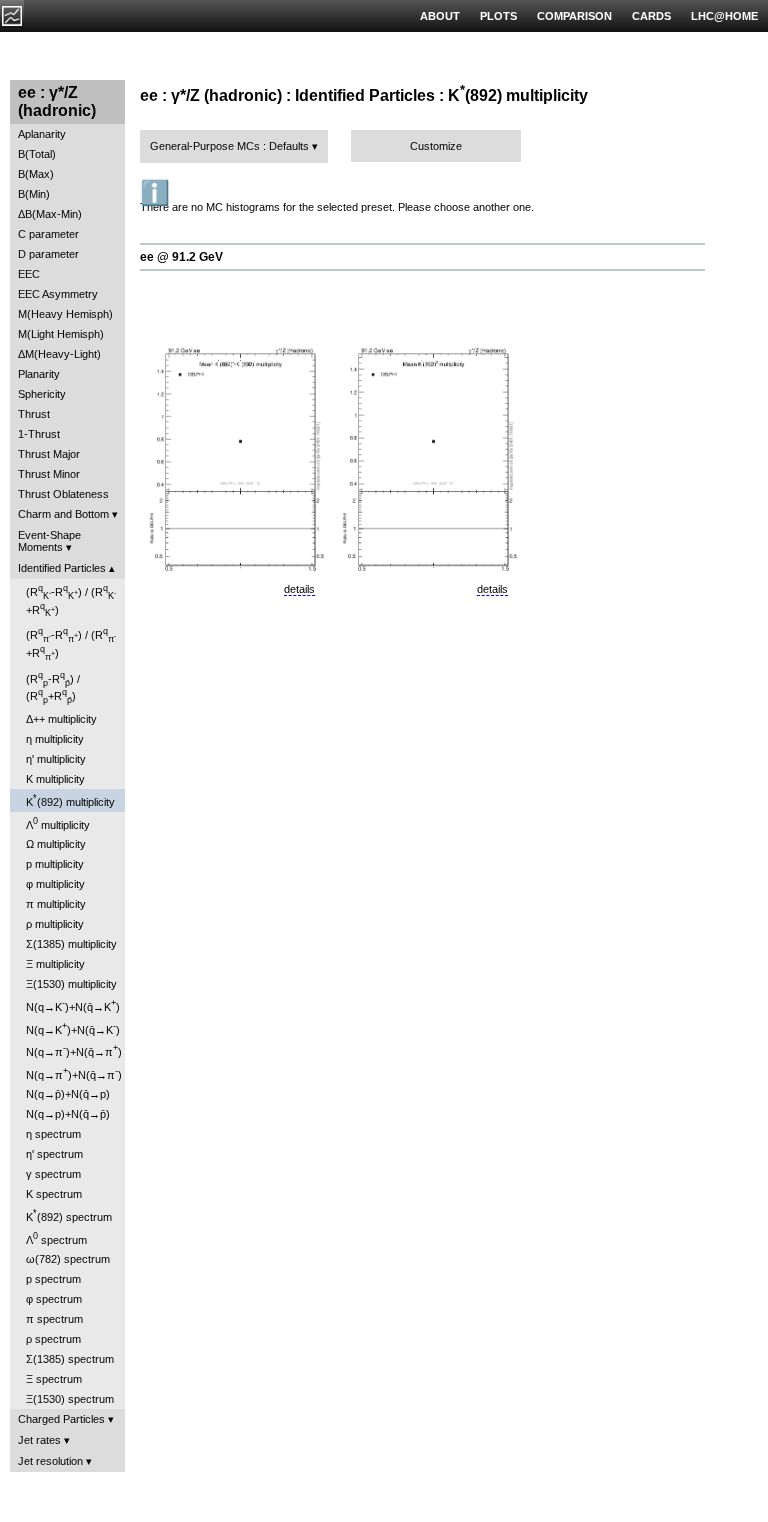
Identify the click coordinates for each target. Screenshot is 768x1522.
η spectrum (53, 1134)
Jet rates (39, 1440)
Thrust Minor (49, 474)
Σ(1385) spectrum (70, 1359)
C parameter (48, 234)
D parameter (48, 254)
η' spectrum (54, 1154)
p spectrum (53, 1279)
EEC (29, 274)
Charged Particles (61, 1419)
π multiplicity (56, 904)
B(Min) (34, 194)
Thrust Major (49, 454)
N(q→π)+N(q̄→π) (74, 1050)
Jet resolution (50, 1461)
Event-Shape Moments (49, 541)
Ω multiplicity (56, 844)
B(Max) (36, 174)
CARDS (651, 16)
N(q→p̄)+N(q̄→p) (68, 1094)
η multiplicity (55, 739)
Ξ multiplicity (55, 964)
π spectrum (54, 1319)
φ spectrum (54, 1299)
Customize (436, 146)
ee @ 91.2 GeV (181, 257)
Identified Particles (62, 568)
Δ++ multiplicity (61, 719)
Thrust (34, 414)
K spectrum (54, 1194)
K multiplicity (55, 779)
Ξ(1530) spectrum (70, 1399)
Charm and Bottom (63, 514)
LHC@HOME (724, 16)
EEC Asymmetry (58, 294)
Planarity (39, 374)
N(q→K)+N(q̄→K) (73, 1005)
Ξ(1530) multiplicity (71, 984)
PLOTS (498, 16)
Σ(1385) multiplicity (71, 944)
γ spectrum (53, 1174)
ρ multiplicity (55, 924)
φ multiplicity (55, 884)
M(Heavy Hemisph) (65, 314)
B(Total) (37, 154)
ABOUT (440, 16)
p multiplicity (55, 864)
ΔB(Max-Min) (50, 214)
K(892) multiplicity (70, 800)
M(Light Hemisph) (61, 334)
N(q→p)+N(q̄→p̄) (68, 1114)
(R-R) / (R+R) (71, 600)
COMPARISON (574, 16)
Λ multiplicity (58, 823)
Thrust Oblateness (63, 494)
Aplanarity (42, 134)
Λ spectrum (56, 1238)
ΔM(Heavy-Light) (59, 354)
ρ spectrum (53, 1339)
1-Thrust (39, 434)
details (299, 589)
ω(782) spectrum (68, 1259)
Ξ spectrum (54, 1379)
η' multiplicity (56, 759)
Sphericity (42, 394)
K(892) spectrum (69, 1215)
